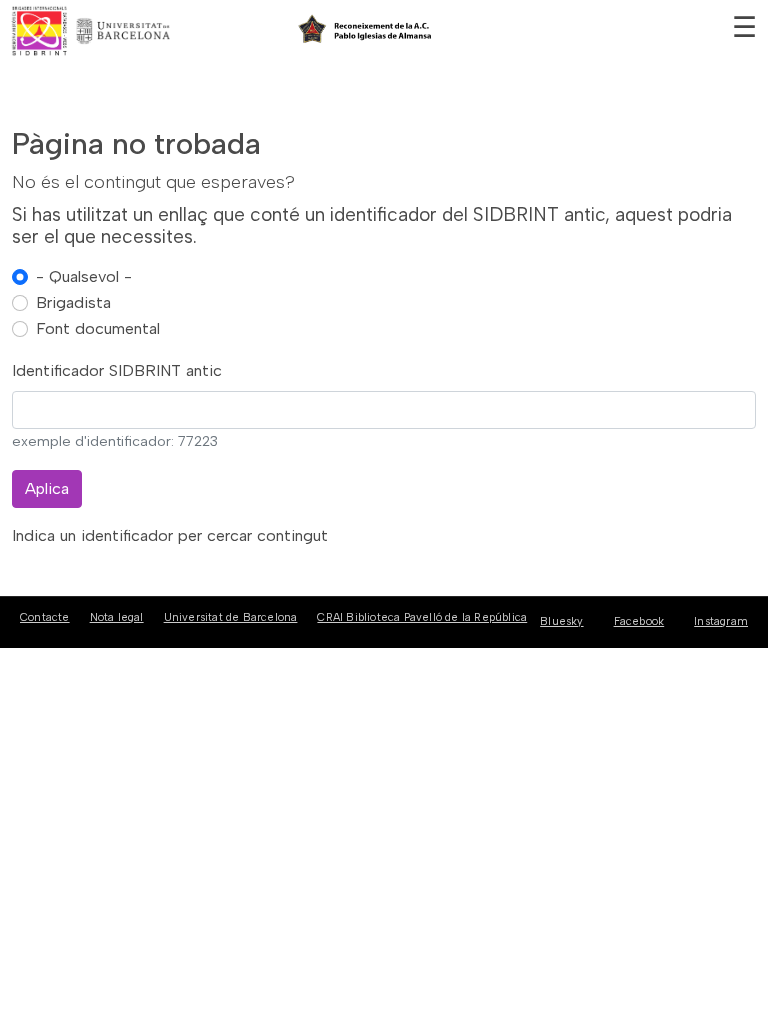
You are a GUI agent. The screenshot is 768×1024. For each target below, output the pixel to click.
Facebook (639, 621)
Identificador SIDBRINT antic (117, 370)
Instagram (721, 621)
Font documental (98, 328)
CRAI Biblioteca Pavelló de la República (422, 617)
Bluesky (561, 621)
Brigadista (73, 302)
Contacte (45, 617)
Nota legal (117, 617)
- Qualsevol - (84, 276)
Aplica (47, 488)
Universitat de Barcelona (231, 617)
